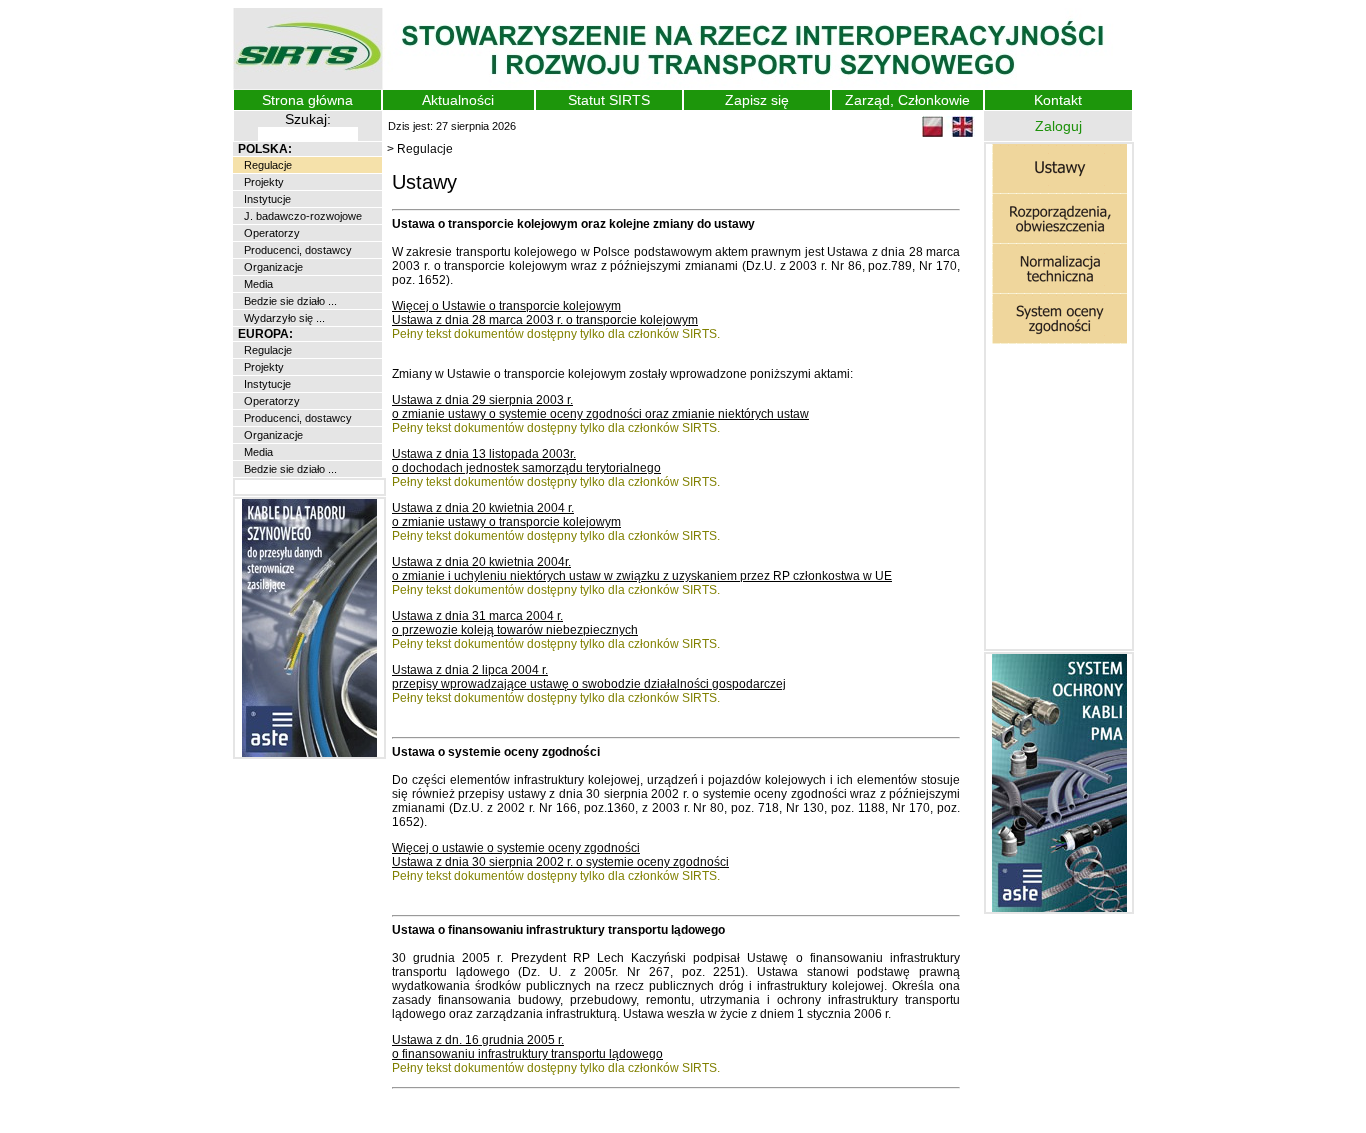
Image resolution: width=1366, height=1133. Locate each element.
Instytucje (266, 199)
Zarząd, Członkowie (907, 100)
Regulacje (266, 165)
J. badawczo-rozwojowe (301, 216)
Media (257, 284)
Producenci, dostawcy (296, 250)
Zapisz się (757, 100)
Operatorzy (270, 233)
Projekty (262, 182)
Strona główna (307, 100)
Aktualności (458, 100)
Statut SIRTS (609, 100)
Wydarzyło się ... (283, 318)
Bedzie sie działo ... (289, 301)
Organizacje (272, 267)
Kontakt (1058, 100)
